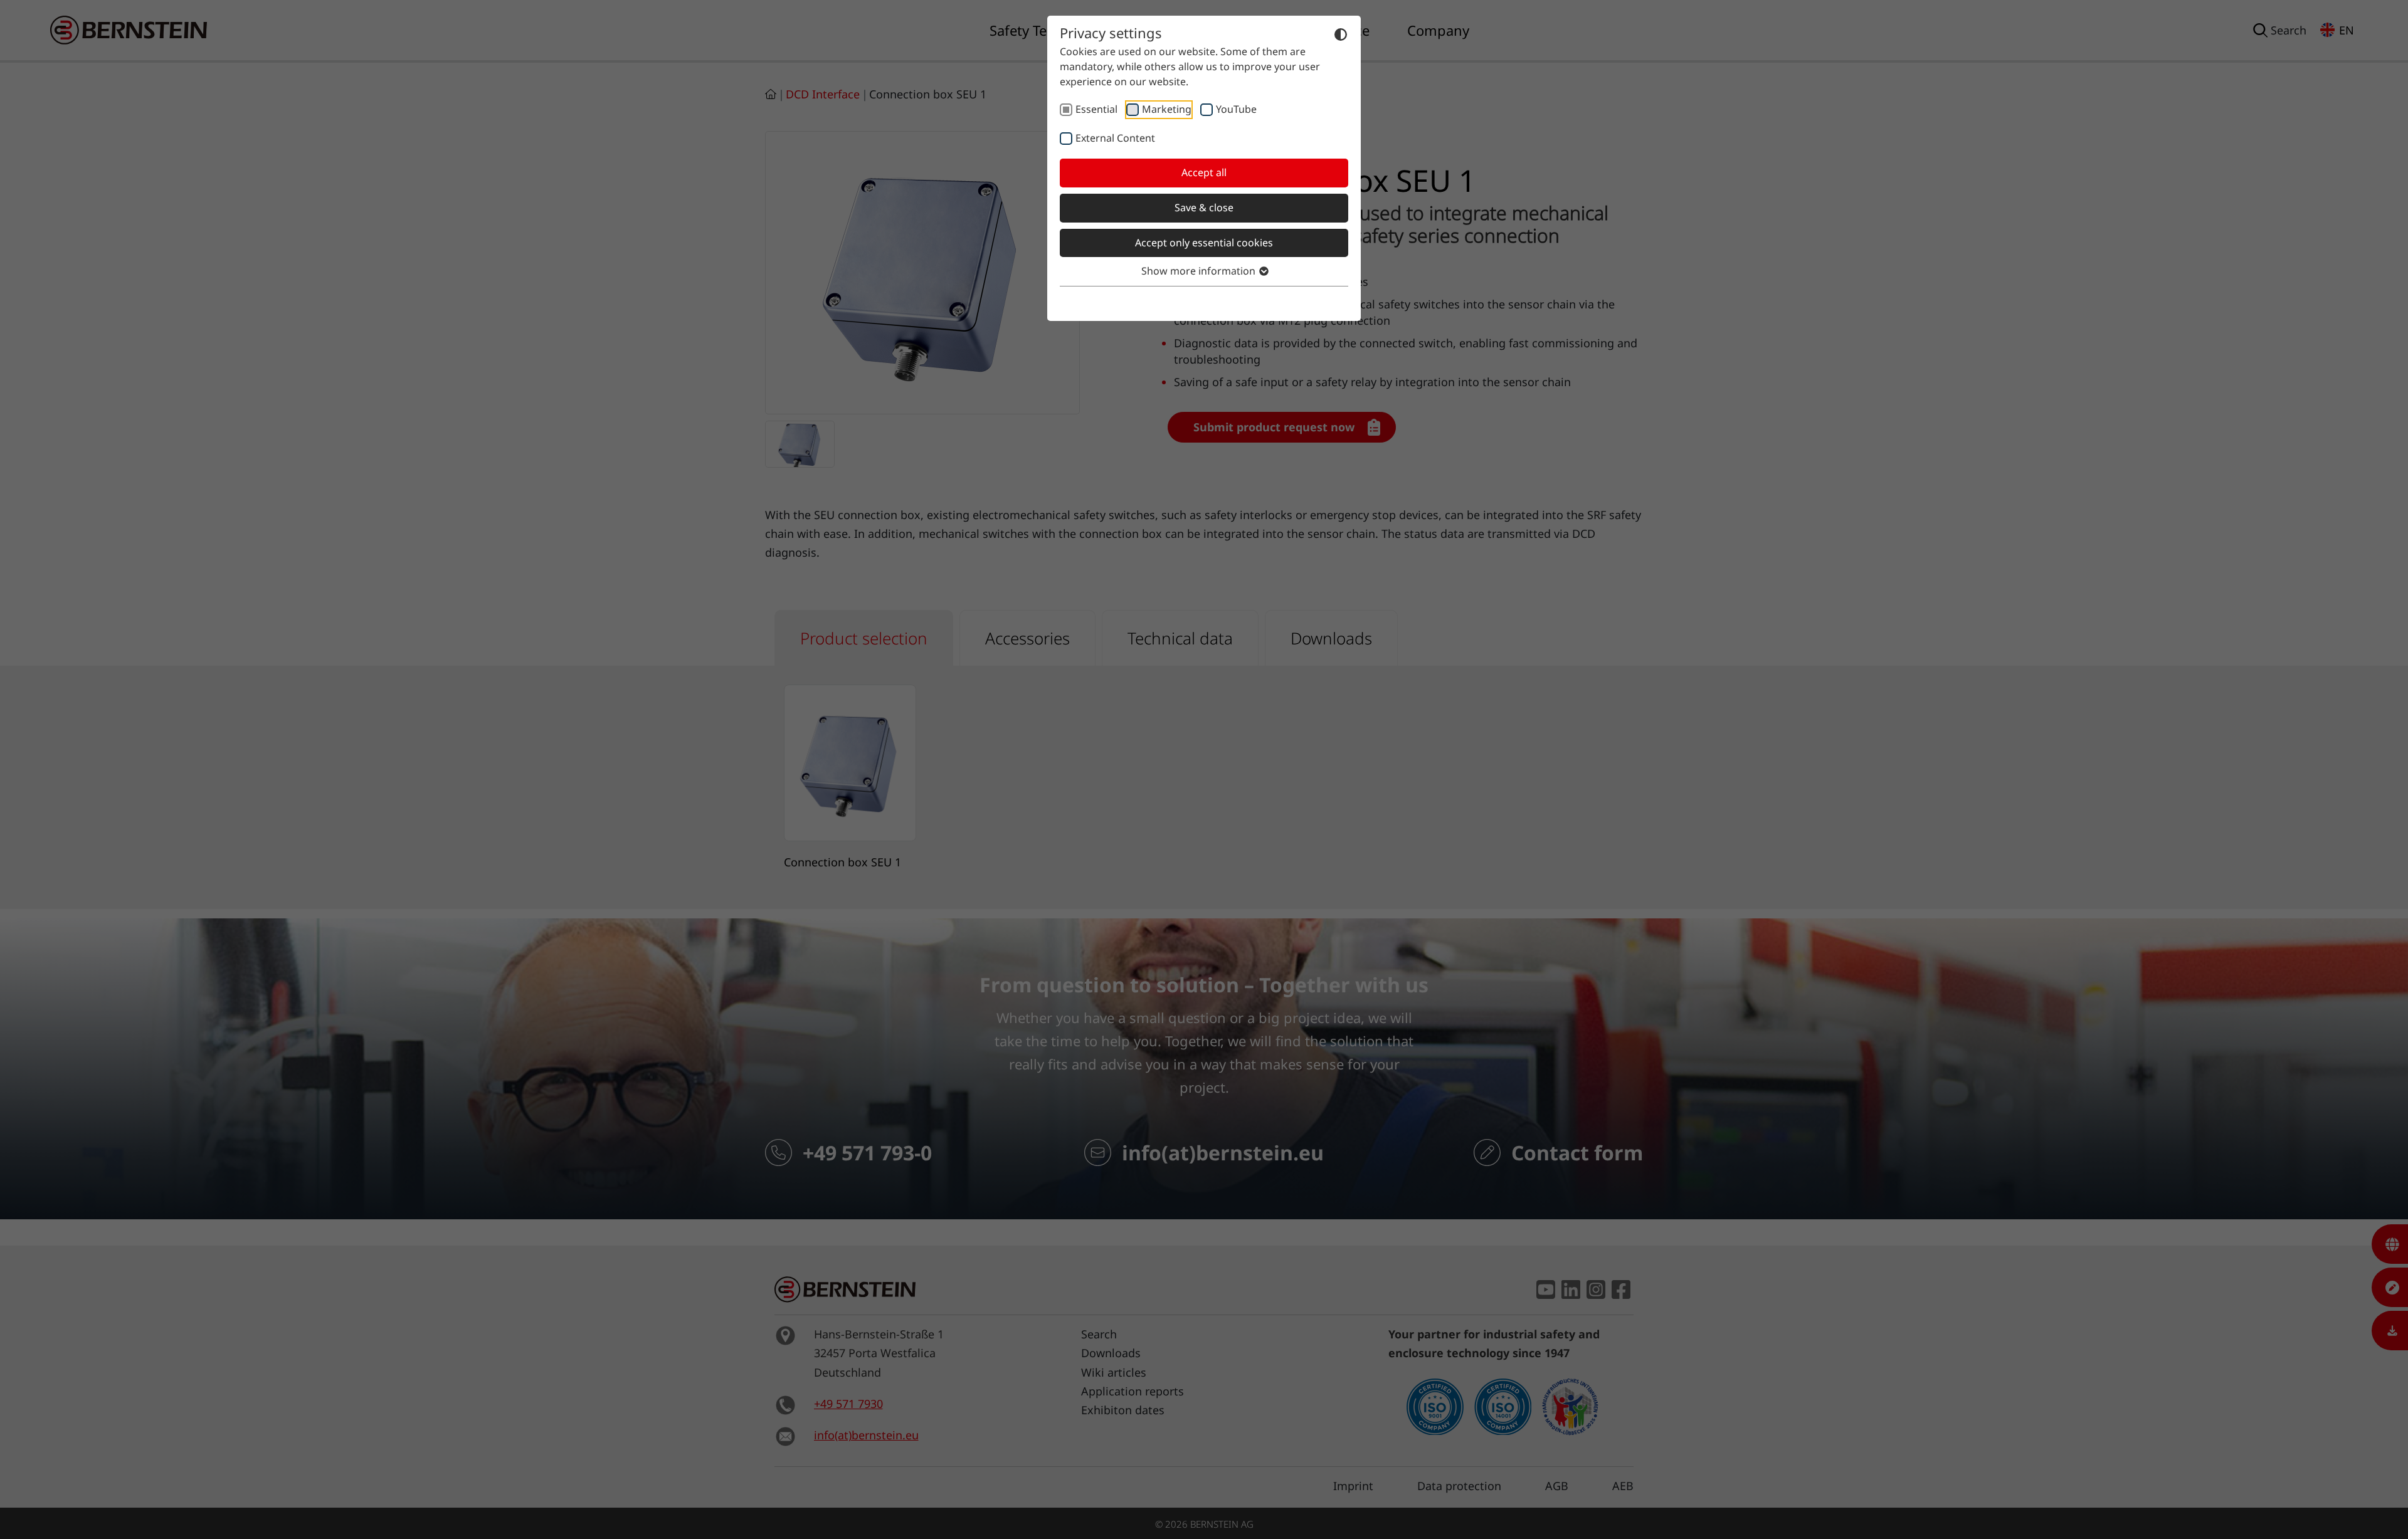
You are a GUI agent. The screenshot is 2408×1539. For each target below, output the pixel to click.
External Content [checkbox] (1115, 138)
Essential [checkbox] (1096, 109)
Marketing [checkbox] (1167, 109)
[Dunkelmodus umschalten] (1341, 34)
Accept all (1204, 172)
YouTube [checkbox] (1236, 109)
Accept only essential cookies (1204, 243)
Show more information (1200, 271)
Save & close (1204, 207)
